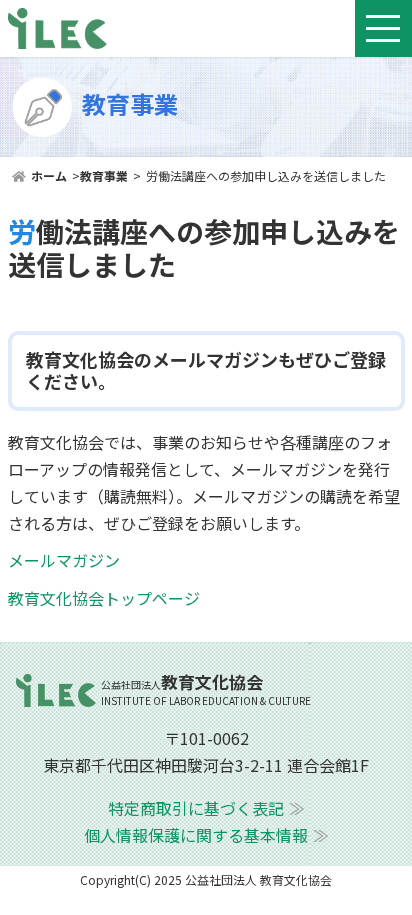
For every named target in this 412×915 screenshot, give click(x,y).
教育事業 (104, 175)
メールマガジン (64, 560)
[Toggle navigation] (383, 28)
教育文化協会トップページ (104, 598)
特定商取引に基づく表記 (196, 808)
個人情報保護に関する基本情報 (196, 835)
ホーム (49, 175)
